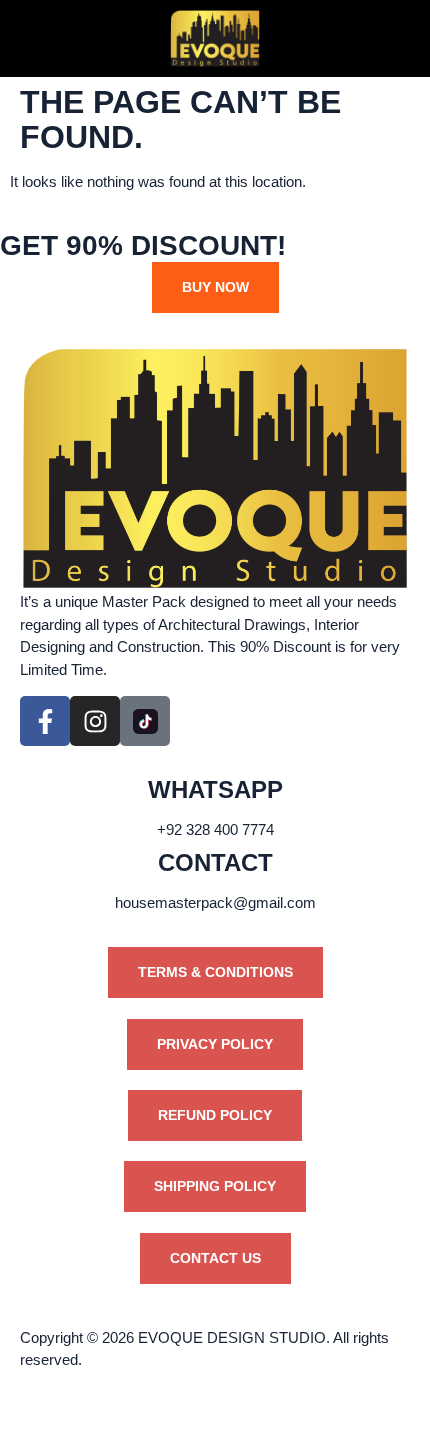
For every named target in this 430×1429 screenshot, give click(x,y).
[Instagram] (95, 721)
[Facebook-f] (45, 721)
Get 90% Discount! (143, 245)
